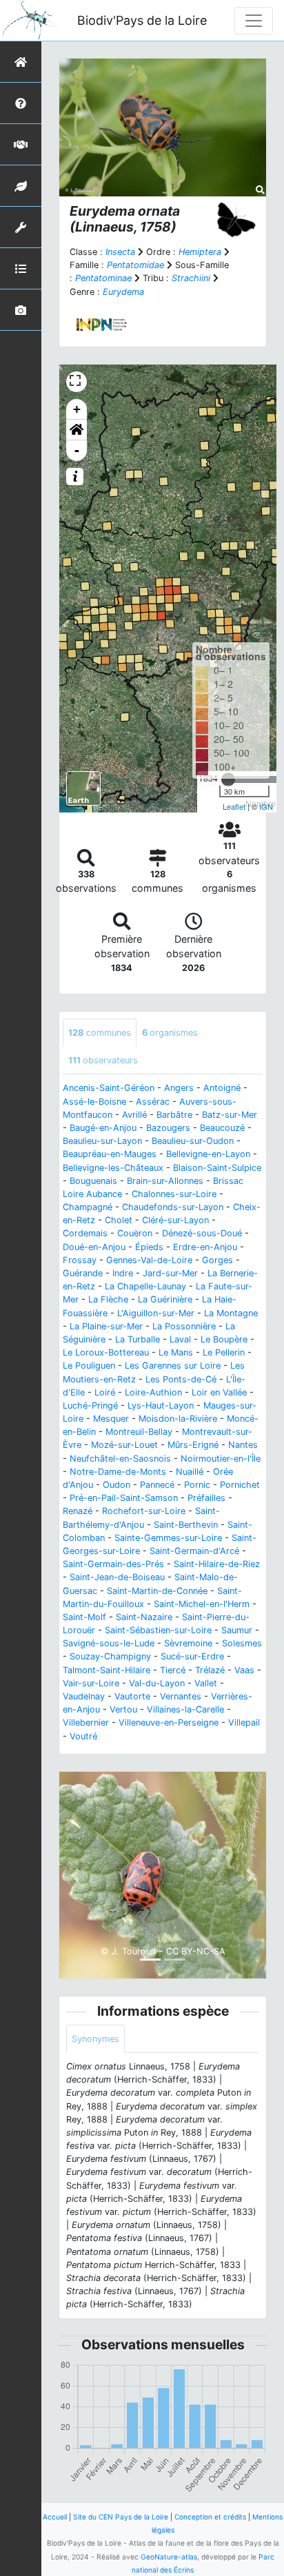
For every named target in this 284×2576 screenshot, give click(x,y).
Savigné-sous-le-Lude (109, 1643)
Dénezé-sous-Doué (202, 1233)
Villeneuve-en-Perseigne (169, 1723)
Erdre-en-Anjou (205, 1247)
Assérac (153, 1102)
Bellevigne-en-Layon (208, 1154)
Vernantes (181, 1696)
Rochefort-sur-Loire (144, 1511)
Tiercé (173, 1670)
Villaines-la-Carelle (185, 1709)
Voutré (83, 1736)
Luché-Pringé (90, 1405)
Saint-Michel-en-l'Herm (202, 1604)
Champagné (88, 1207)
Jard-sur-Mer (170, 1273)
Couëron (135, 1233)
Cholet (119, 1220)
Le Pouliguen (89, 1366)
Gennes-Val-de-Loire (149, 1260)
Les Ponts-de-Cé (181, 1379)
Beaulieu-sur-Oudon (193, 1141)
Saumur (237, 1630)
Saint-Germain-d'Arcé (194, 1551)
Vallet (206, 1683)
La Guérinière (165, 1299)
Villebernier (86, 1723)
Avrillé (134, 1115)
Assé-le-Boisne (94, 1102)
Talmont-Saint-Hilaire (106, 1670)
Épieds (149, 1247)
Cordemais (85, 1233)
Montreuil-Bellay (139, 1432)
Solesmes (242, 1643)
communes (100, 1033)
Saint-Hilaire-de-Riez (217, 1564)
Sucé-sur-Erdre (192, 1656)
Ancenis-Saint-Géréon (109, 1088)
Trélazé (210, 1670)
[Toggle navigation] (254, 21)
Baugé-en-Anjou (103, 1128)
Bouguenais (93, 1181)
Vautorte (132, 1696)
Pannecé (157, 1485)
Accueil (55, 2517)
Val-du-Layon (157, 1683)
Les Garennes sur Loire (173, 1366)
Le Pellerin (224, 1352)
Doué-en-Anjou (94, 1247)
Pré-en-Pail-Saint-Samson (124, 1498)
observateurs (103, 1060)
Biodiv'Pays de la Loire (142, 20)
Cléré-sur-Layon (175, 1220)
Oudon (116, 1485)
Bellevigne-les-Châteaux (113, 1168)
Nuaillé (190, 1472)
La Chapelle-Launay (145, 1286)
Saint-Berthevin (186, 1525)
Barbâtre (174, 1115)
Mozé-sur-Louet (124, 1445)
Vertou (123, 1709)
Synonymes (95, 2039)
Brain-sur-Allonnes (165, 1181)
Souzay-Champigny (110, 1656)
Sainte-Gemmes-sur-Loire (168, 1538)
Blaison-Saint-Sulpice (217, 1168)
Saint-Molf (84, 1617)
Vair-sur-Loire (91, 1683)
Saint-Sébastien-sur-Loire (158, 1630)
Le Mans (176, 1352)
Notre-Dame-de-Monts (118, 1472)
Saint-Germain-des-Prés (113, 1564)
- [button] (77, 450)
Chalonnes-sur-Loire (174, 1194)
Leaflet (234, 806)
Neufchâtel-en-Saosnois (120, 1459)
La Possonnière (184, 1326)
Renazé (78, 1511)
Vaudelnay (84, 1696)
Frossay (80, 1260)
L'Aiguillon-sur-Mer (156, 1313)
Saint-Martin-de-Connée (157, 1591)
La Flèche (108, 1299)
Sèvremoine (188, 1643)
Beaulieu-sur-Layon (102, 1141)
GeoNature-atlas (169, 2557)
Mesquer (111, 1419)
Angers (179, 1088)
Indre (123, 1273)
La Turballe (138, 1339)
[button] (77, 430)
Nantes (243, 1445)
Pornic (197, 1485)
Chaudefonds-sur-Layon (173, 1207)
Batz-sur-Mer (230, 1115)
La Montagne (231, 1313)
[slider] (228, 779)
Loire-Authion (153, 1392)
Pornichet (240, 1485)
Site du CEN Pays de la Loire (121, 2517)
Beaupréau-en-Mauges (110, 1154)
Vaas (244, 1670)
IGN (266, 806)
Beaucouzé (222, 1128)
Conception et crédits (210, 2517)
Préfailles (206, 1498)
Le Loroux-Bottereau (106, 1352)
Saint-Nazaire (144, 1617)
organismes (170, 1033)
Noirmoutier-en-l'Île (221, 1459)
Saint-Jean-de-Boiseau (117, 1577)
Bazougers (168, 1128)
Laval (180, 1339)
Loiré (105, 1392)
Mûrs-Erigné (193, 1445)
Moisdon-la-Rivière (178, 1419)
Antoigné (222, 1088)
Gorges (217, 1260)
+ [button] (77, 409)
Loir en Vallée (219, 1392)
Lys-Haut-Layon (161, 1405)
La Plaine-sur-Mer (106, 1326)
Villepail (244, 1723)
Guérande (83, 1273)
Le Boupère (224, 1339)
